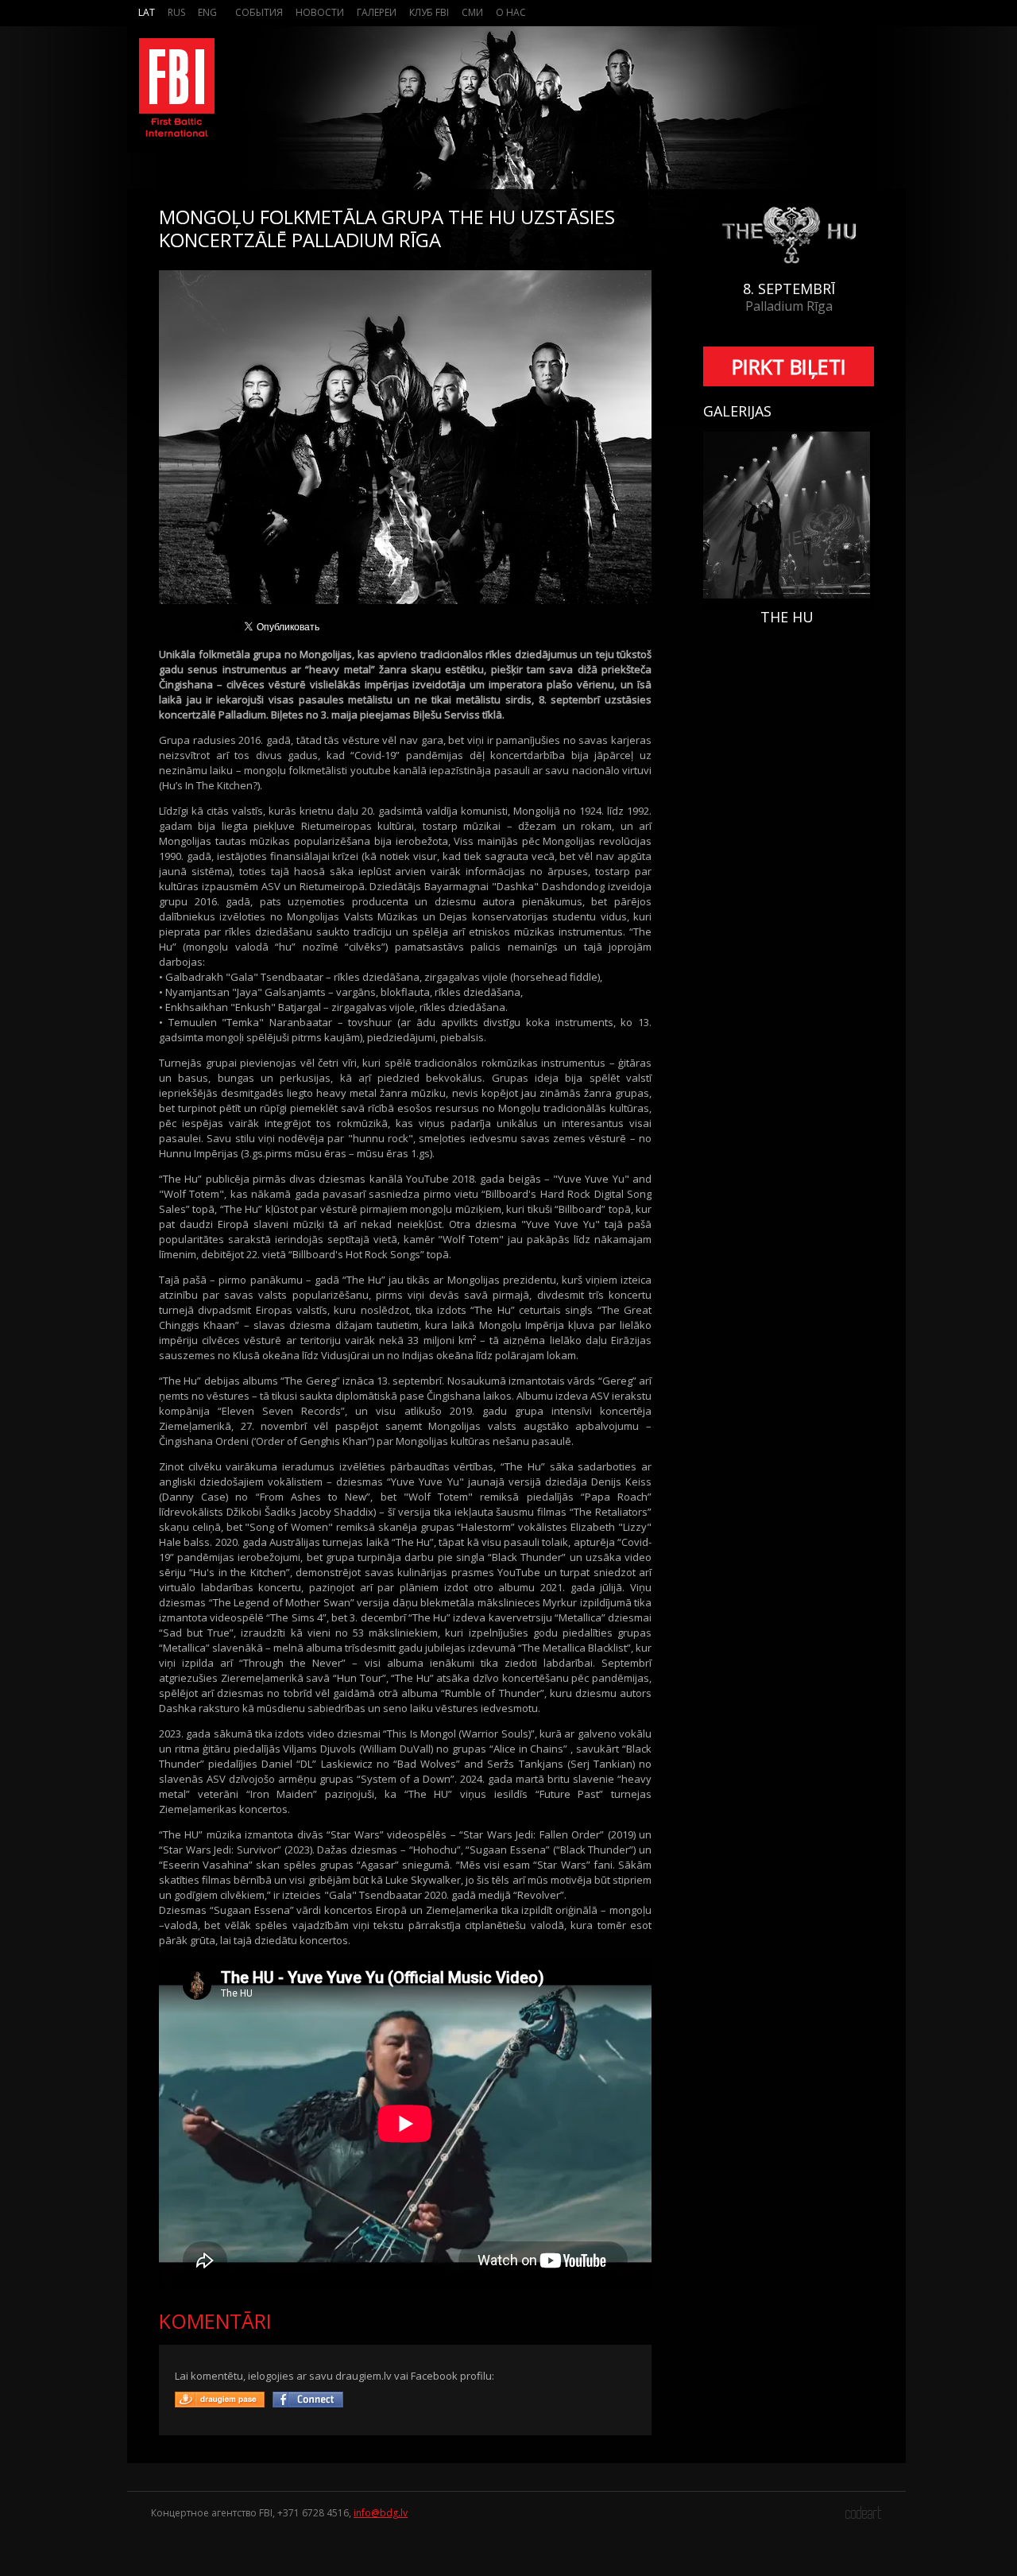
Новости (320, 12)
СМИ (472, 12)
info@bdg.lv (381, 2513)
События (259, 12)
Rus (176, 12)
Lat (147, 12)
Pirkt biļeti (789, 366)
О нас (511, 12)
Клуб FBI (429, 12)
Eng (207, 12)
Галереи (377, 12)
